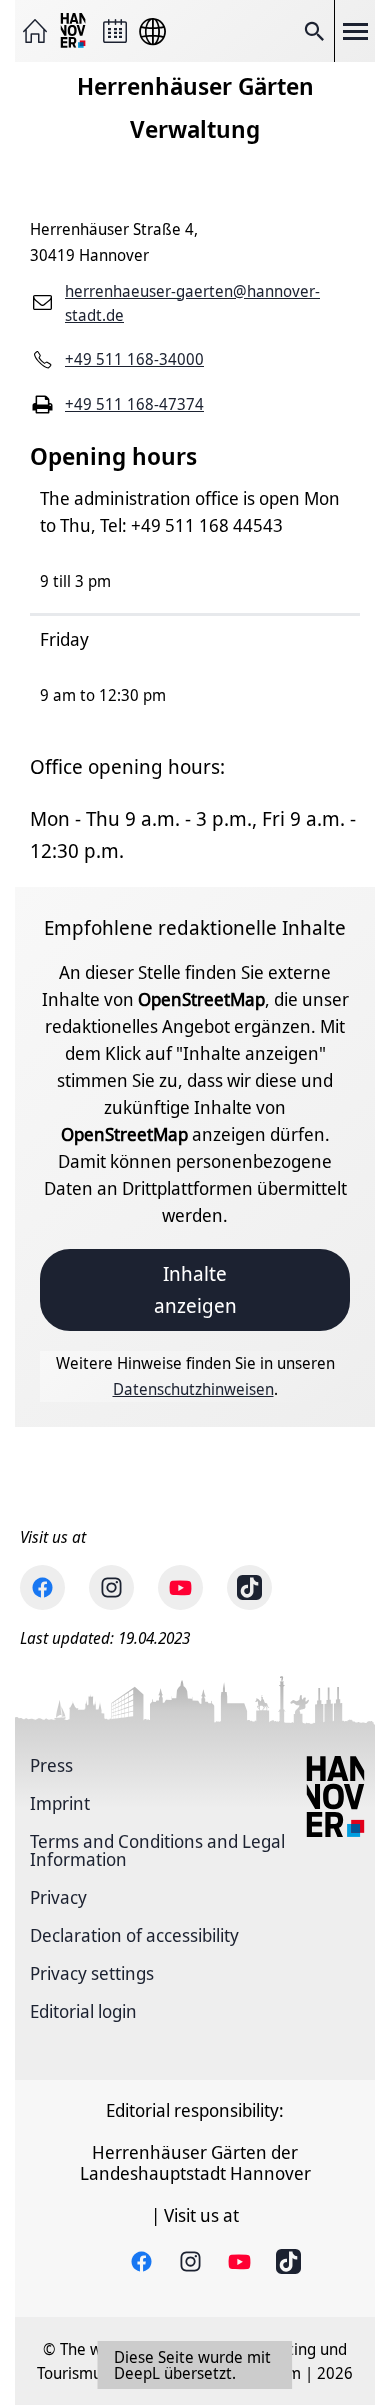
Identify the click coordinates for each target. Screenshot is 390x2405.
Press (51, 1765)
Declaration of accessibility (134, 1935)
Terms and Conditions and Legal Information (157, 1850)
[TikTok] (249, 1587)
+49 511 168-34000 (134, 359)
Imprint (60, 1803)
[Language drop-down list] (152, 31)
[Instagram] (111, 1587)
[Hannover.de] (75, 31)
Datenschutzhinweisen (193, 1389)
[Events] (115, 31)
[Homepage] (35, 31)
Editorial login (83, 2011)
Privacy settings (92, 1973)
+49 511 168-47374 (134, 404)
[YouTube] (180, 1587)
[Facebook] (42, 1587)
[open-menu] (355, 31)
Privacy (58, 1897)
